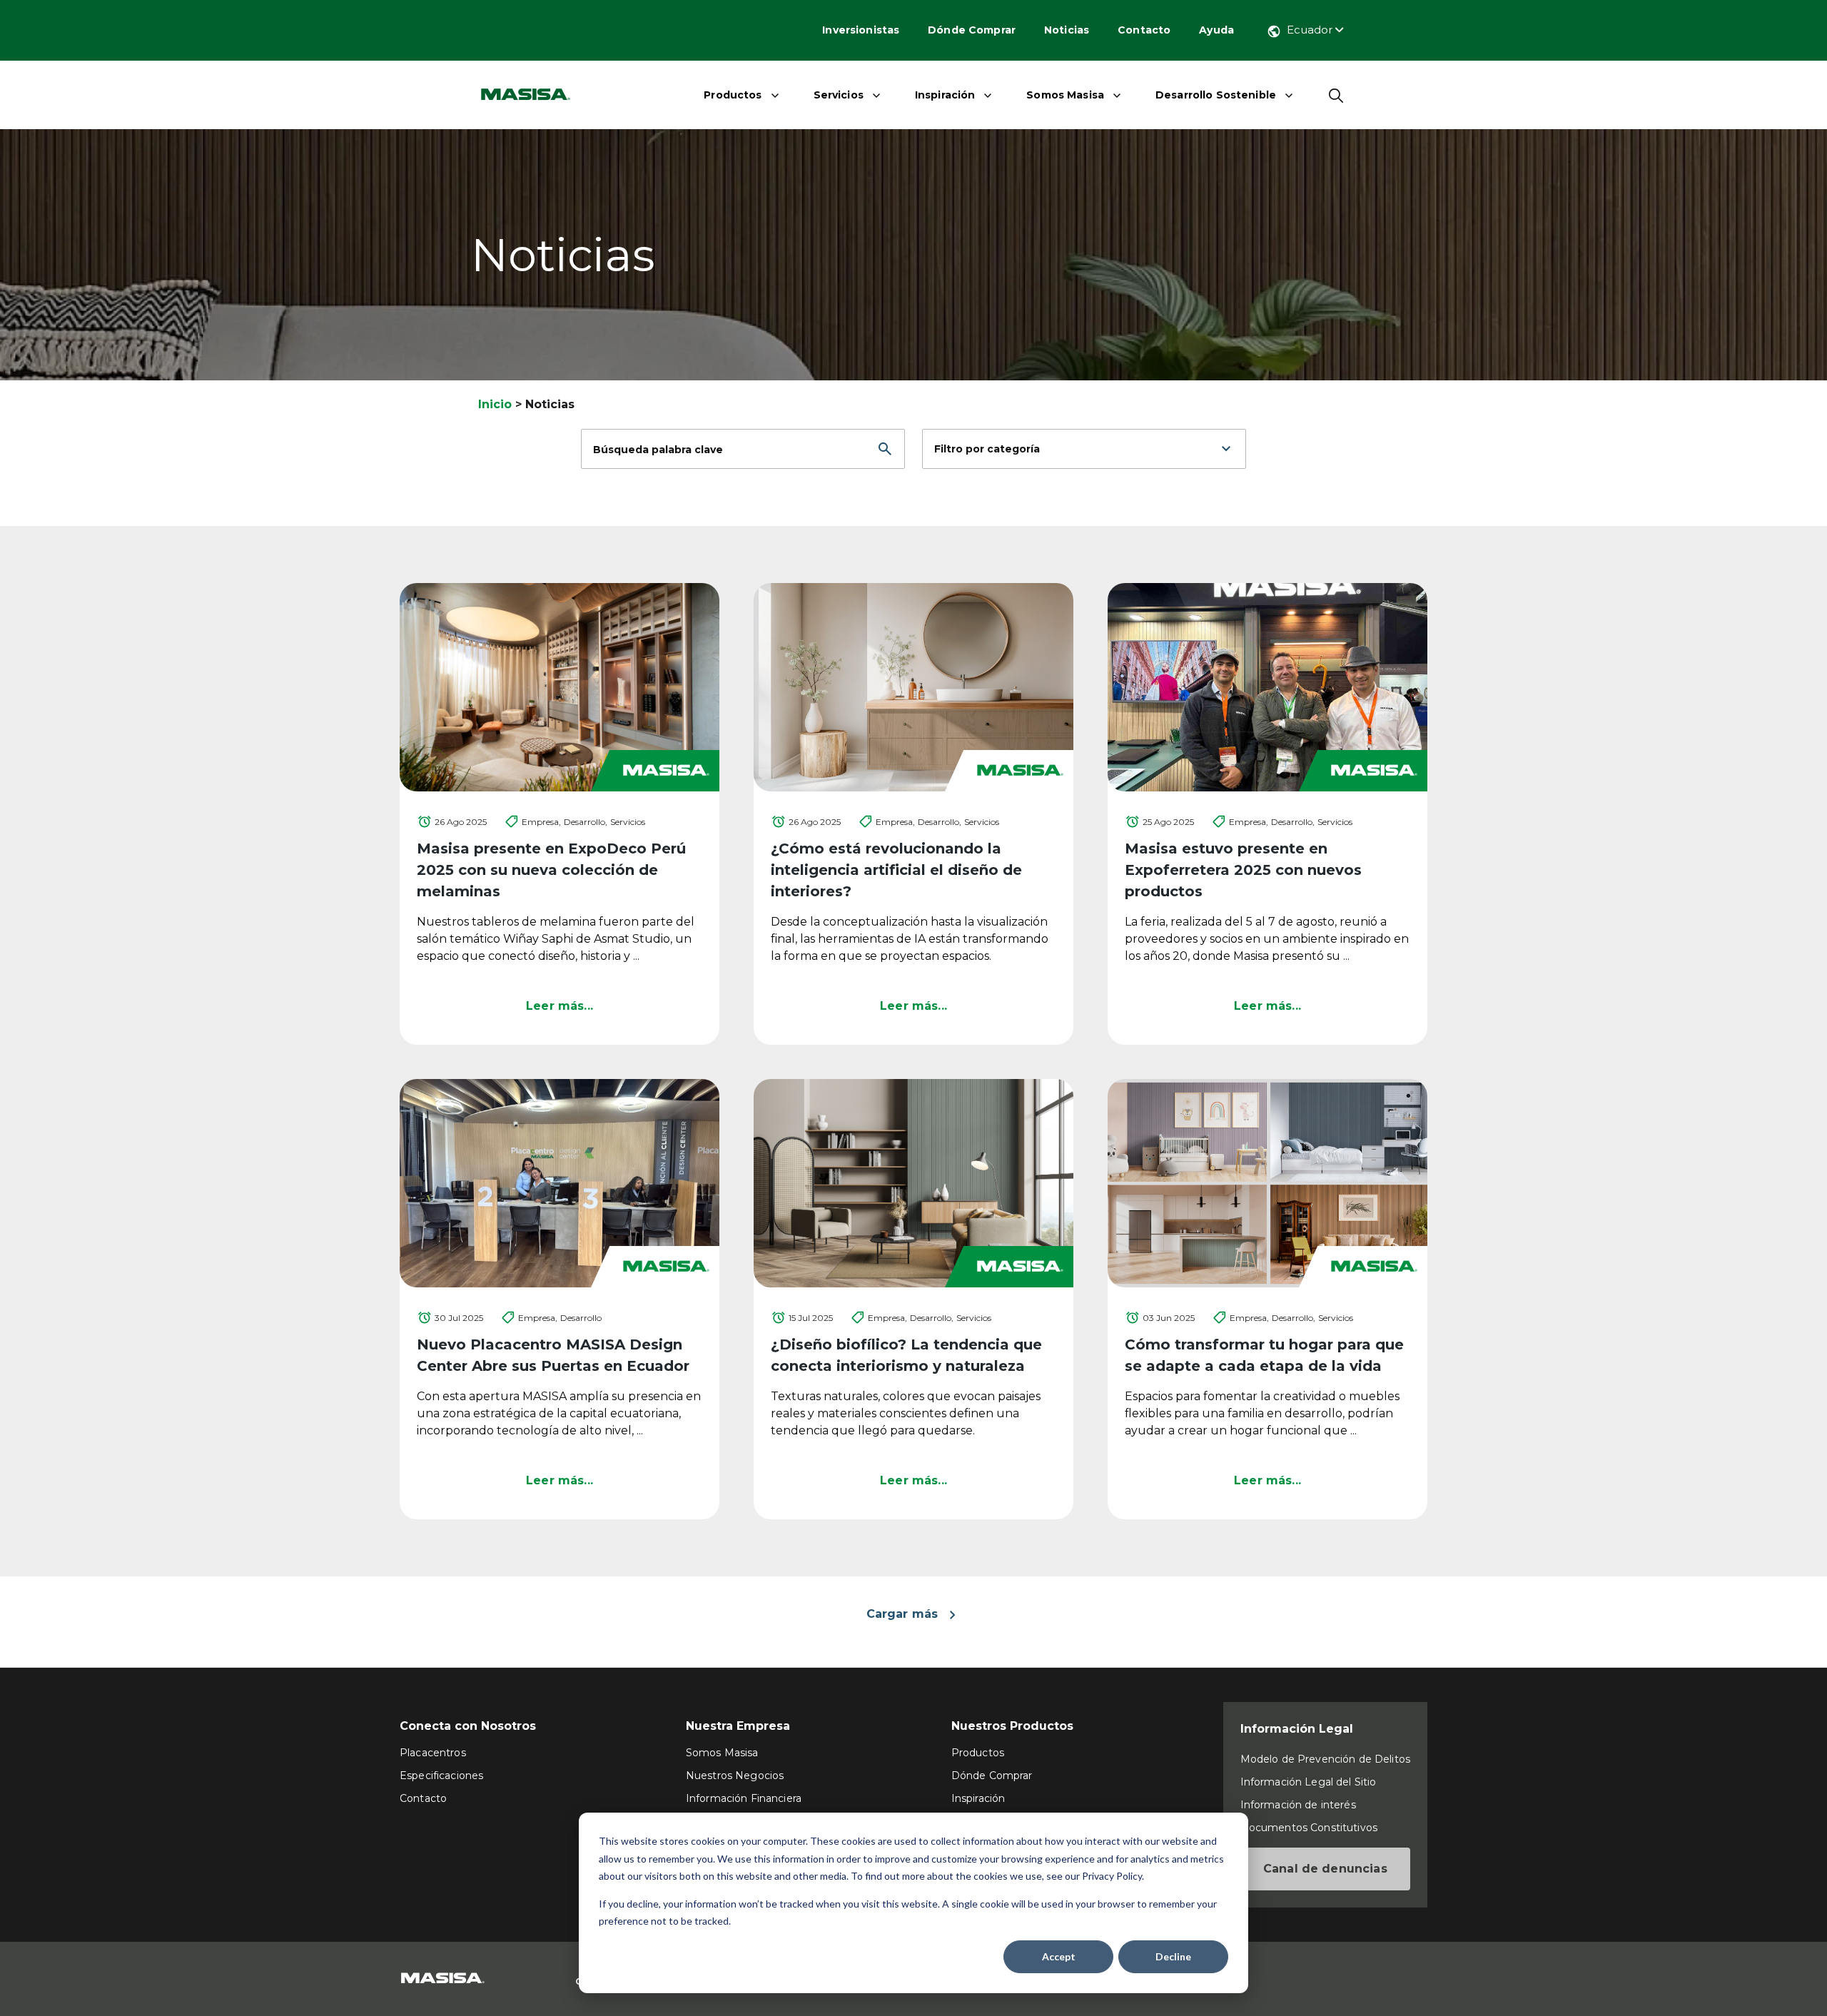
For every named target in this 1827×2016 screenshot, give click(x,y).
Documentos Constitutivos (1309, 1828)
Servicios (839, 95)
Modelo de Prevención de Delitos (1325, 1759)
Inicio (495, 404)
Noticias (1067, 30)
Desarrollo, (586, 822)
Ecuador (1311, 30)
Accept (1059, 1956)
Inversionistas (861, 30)
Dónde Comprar (972, 30)
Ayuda (1216, 30)
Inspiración (945, 95)
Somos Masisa (1065, 95)
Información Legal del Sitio (1309, 1782)
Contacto (1144, 30)
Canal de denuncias (1325, 1869)
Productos (733, 95)
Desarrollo (581, 1318)
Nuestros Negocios (735, 1776)
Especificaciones (441, 1776)
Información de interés (1298, 1805)
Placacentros (433, 1753)
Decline (1173, 1956)
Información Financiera (744, 1798)
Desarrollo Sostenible (1216, 95)
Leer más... (560, 1006)
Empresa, (541, 822)
